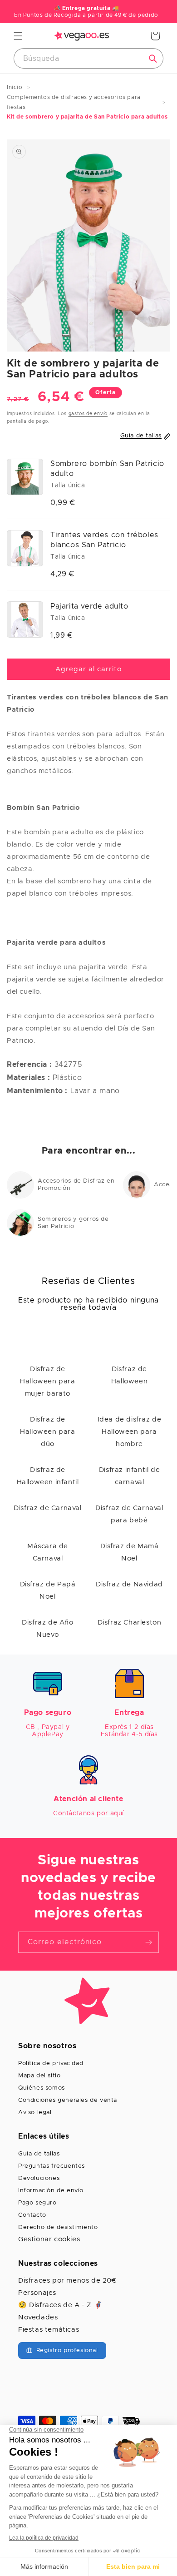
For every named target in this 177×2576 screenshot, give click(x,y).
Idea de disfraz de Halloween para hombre (130, 1432)
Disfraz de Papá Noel (48, 1590)
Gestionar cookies (49, 2239)
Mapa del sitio (39, 2076)
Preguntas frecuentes (52, 2166)
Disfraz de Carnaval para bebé (129, 1514)
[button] (18, 36)
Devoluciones (39, 2178)
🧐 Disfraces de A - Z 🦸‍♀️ (60, 2305)
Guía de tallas (39, 2154)
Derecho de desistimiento (58, 2227)
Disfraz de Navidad (129, 1584)
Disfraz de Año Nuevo (47, 1629)
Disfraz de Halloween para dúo (47, 1432)
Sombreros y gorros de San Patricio (73, 1223)
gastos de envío (88, 414)
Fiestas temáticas (49, 2330)
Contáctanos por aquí (88, 1813)
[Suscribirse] (148, 1942)
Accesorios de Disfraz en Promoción (76, 1185)
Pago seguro (37, 2203)
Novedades (38, 2317)
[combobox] (88, 58)
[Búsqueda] (153, 59)
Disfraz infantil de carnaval (129, 1476)
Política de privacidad (51, 2063)
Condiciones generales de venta (68, 2100)
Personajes (37, 2293)
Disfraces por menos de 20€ (67, 2281)
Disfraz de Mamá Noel (130, 1552)
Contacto (32, 2215)
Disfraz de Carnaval (47, 1508)
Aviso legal (35, 2113)
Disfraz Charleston (130, 1622)
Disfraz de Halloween (129, 1375)
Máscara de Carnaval (48, 1552)
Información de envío (51, 2191)
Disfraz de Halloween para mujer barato (47, 1381)
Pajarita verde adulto (89, 606)
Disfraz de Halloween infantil (48, 1476)
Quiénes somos (42, 2088)
